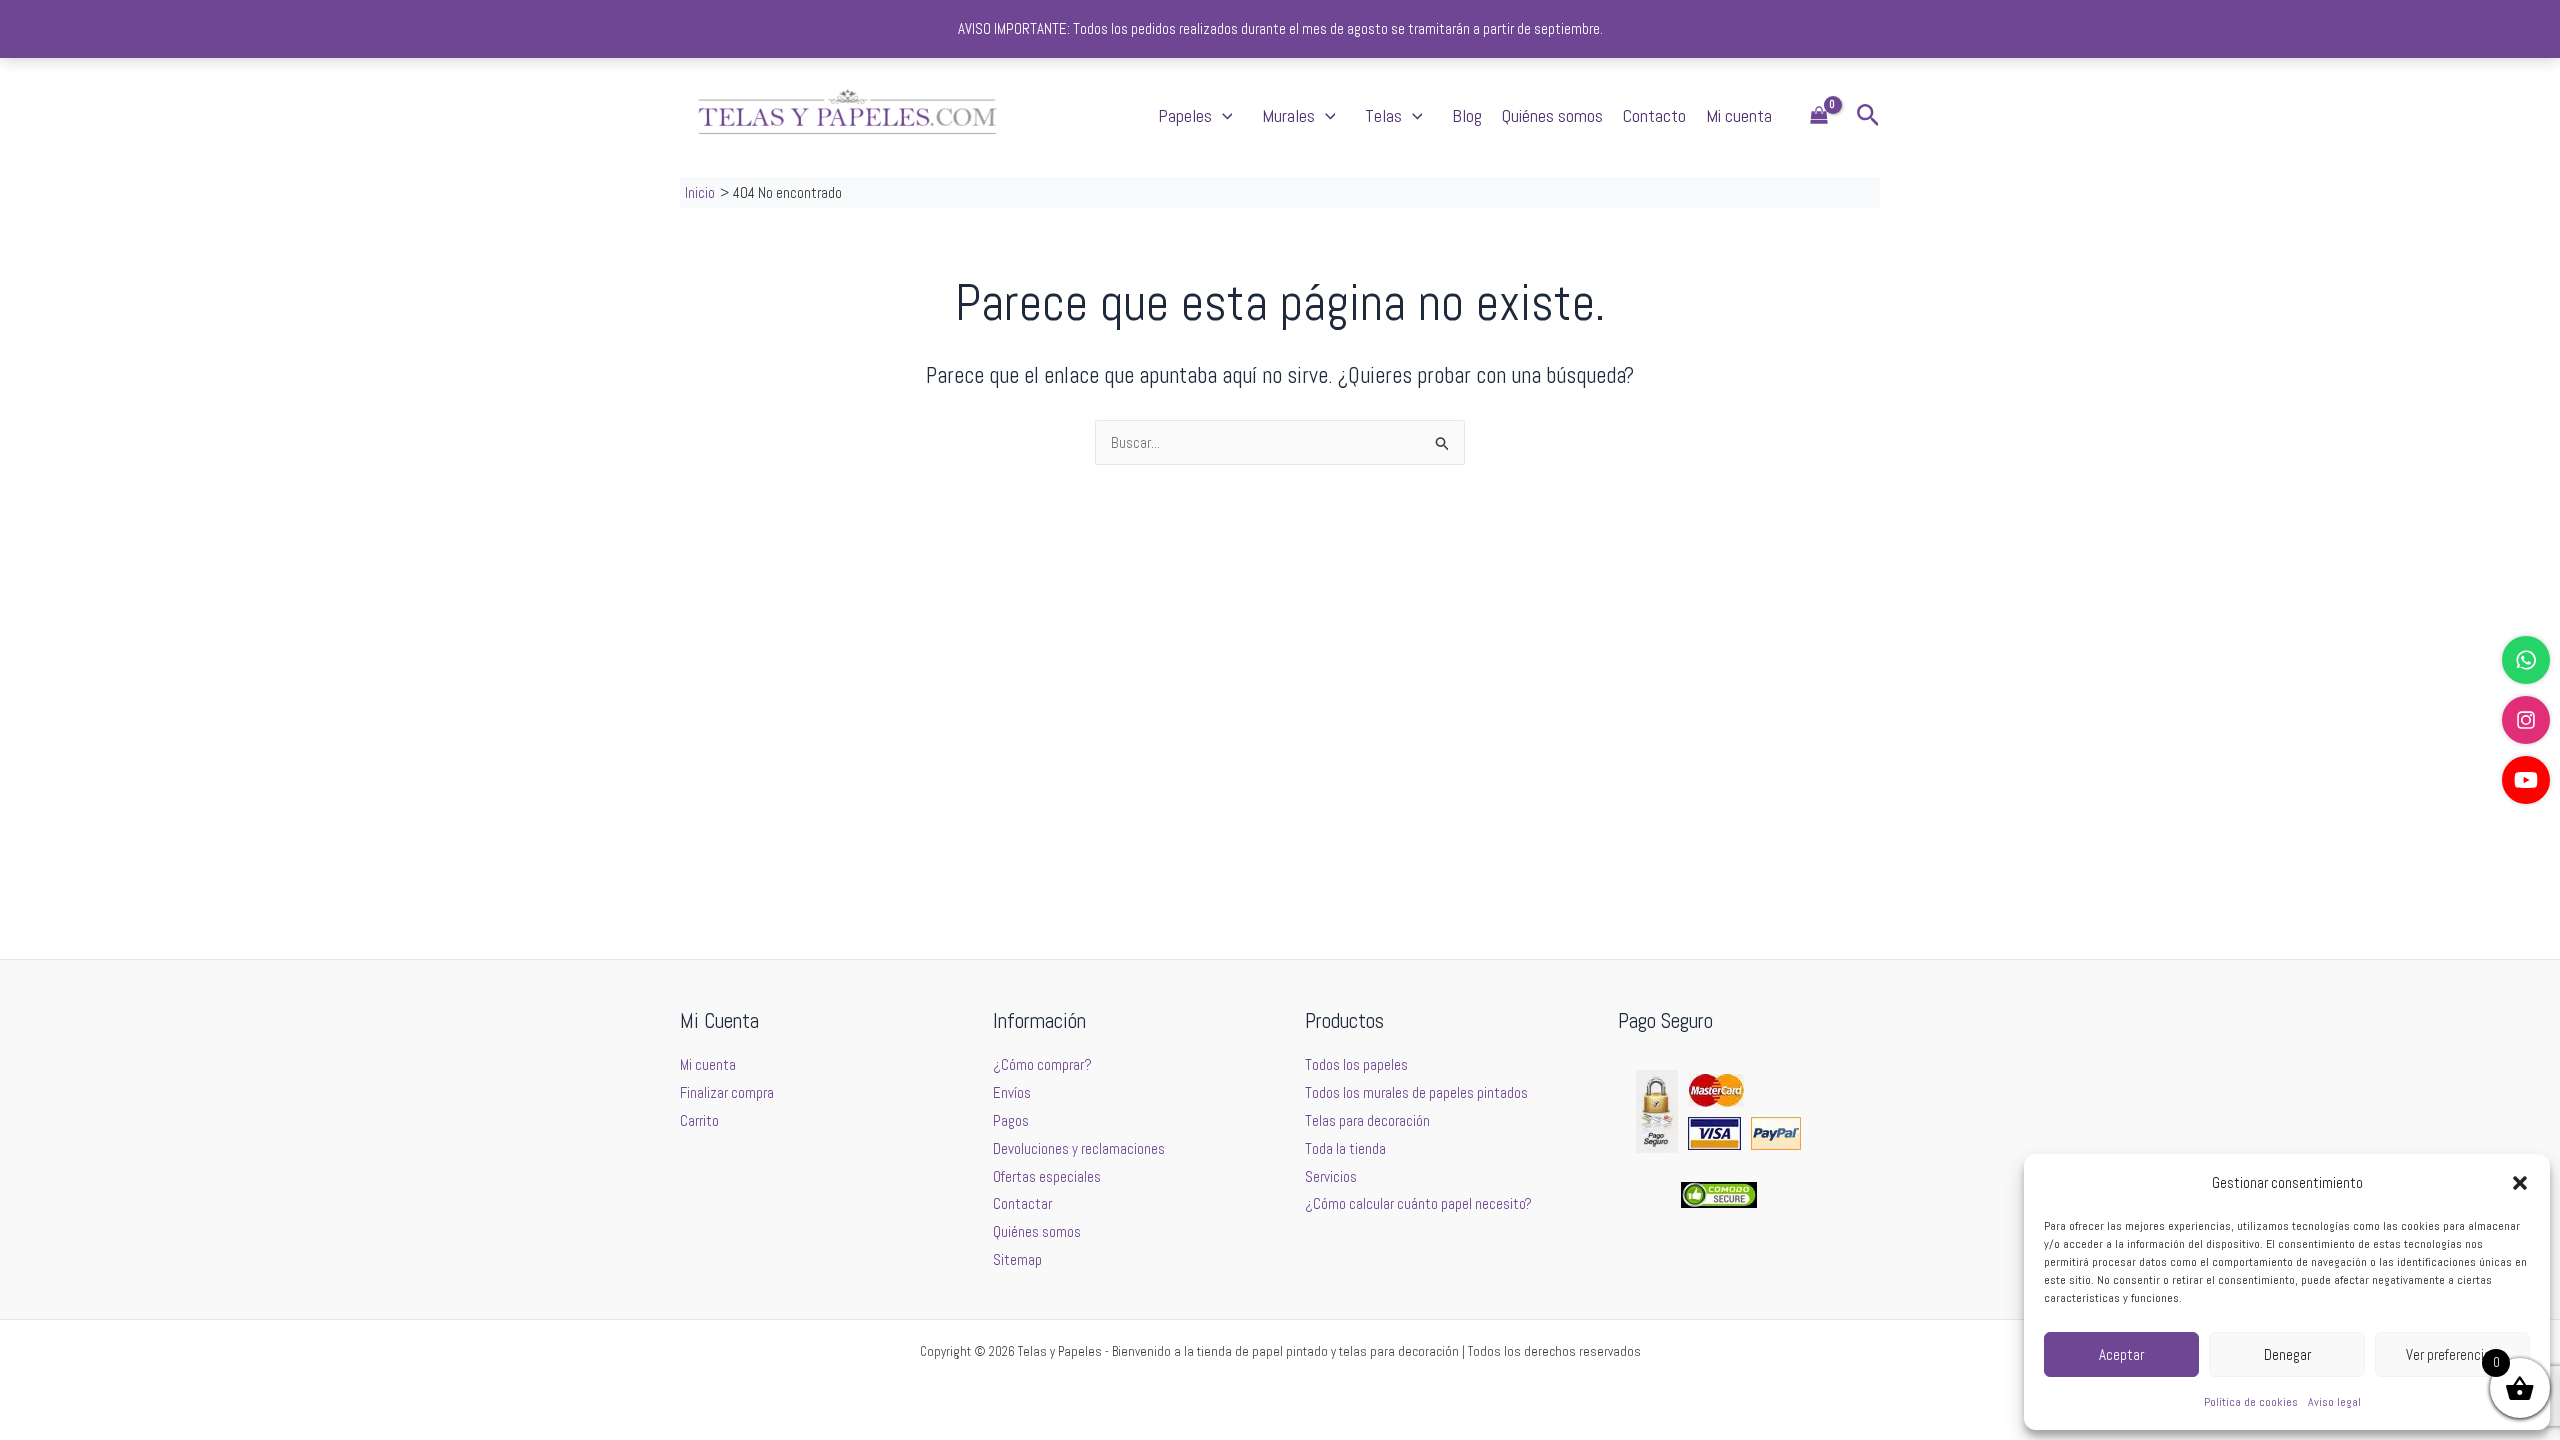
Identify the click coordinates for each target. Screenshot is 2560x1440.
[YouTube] (2526, 780)
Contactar (1022, 1203)
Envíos (1012, 1092)
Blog (1467, 115)
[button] (2520, 1183)
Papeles (1185, 115)
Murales (1288, 115)
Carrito (699, 1120)
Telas (1383, 115)
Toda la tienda (1345, 1148)
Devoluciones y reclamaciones (1079, 1148)
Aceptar (2121, 1354)
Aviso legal (2334, 1402)
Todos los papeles (1356, 1064)
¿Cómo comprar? (1042, 1064)
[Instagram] (2526, 720)
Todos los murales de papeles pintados (1416, 1092)
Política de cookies (2251, 1402)
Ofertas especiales (1047, 1176)
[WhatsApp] (2526, 660)
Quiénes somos (1552, 115)
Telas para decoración (1367, 1120)
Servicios (1331, 1176)
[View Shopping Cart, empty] (1819, 116)
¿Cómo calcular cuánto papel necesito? (1418, 1203)
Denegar (2287, 1354)
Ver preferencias (2452, 1354)
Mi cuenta (1739, 115)
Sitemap (1017, 1259)
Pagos (1011, 1120)
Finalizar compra (727, 1092)
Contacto (1654, 115)
